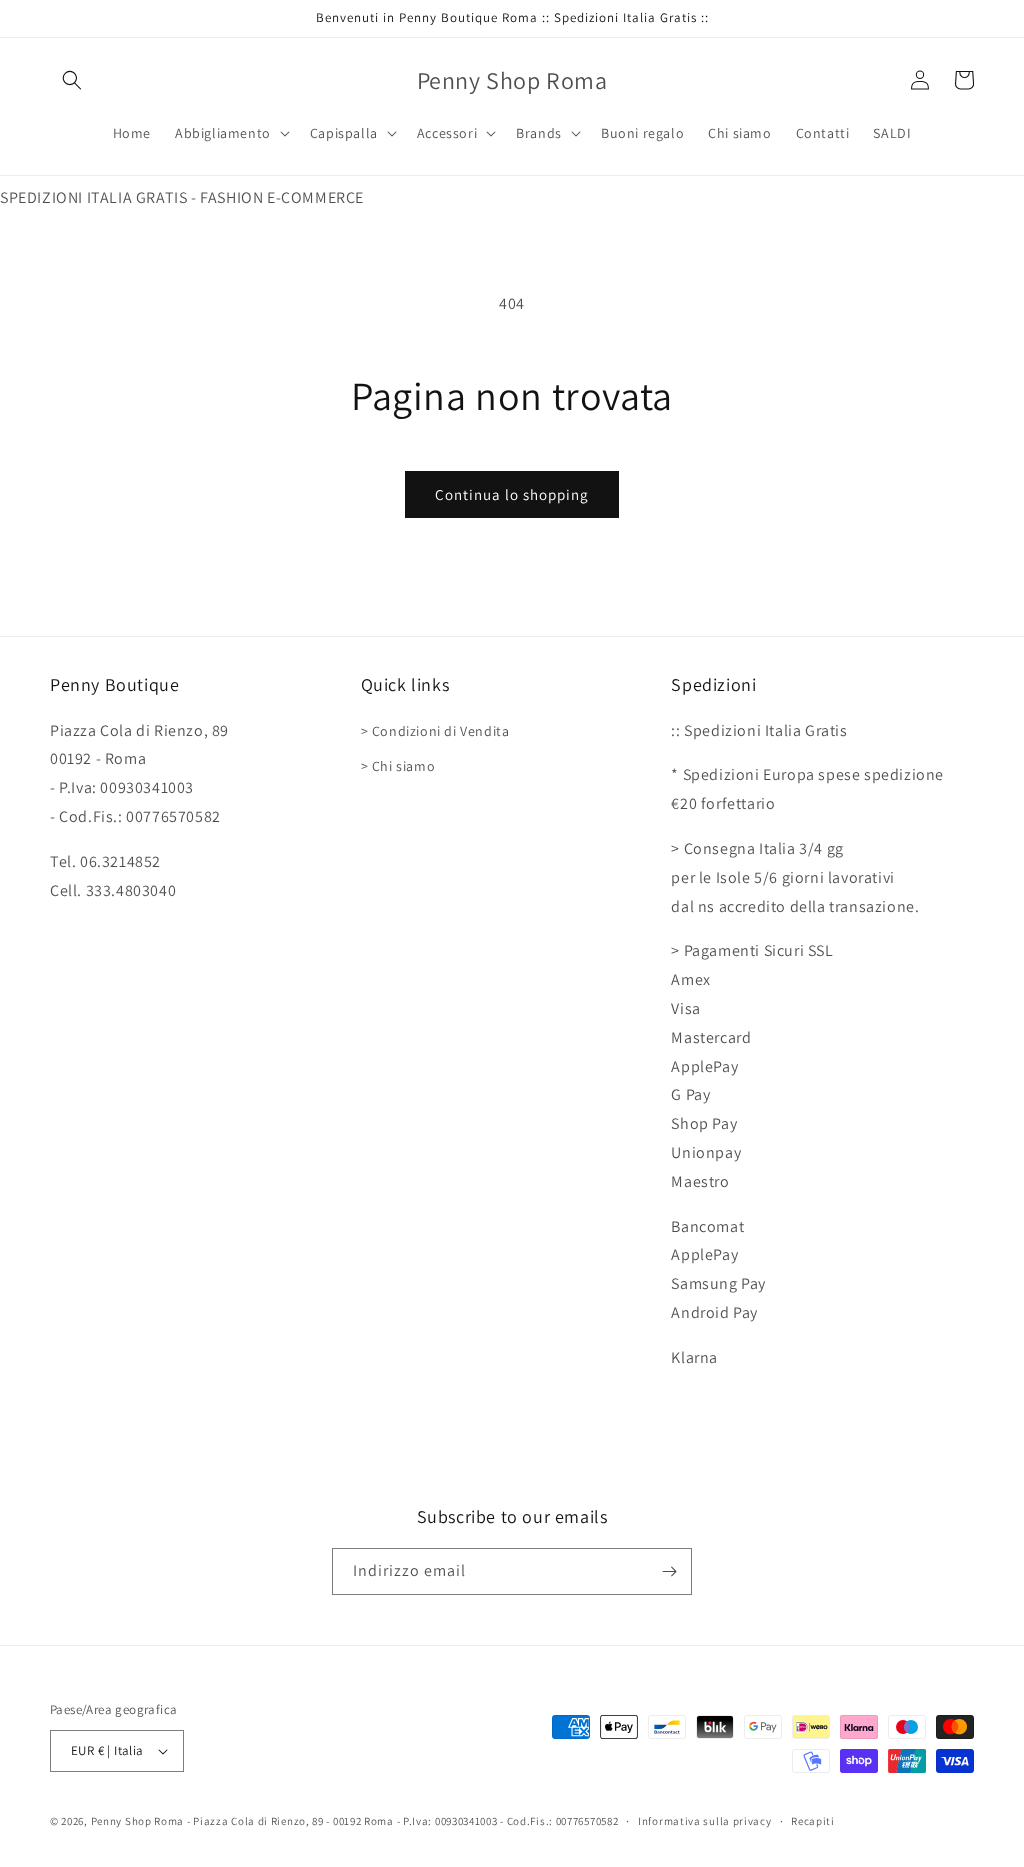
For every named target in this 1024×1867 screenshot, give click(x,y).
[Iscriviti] (669, 1571)
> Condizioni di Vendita (435, 731)
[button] (72, 80)
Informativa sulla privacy (705, 1821)
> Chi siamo (398, 766)
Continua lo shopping (512, 494)
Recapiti (813, 1821)
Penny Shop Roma (138, 1821)
